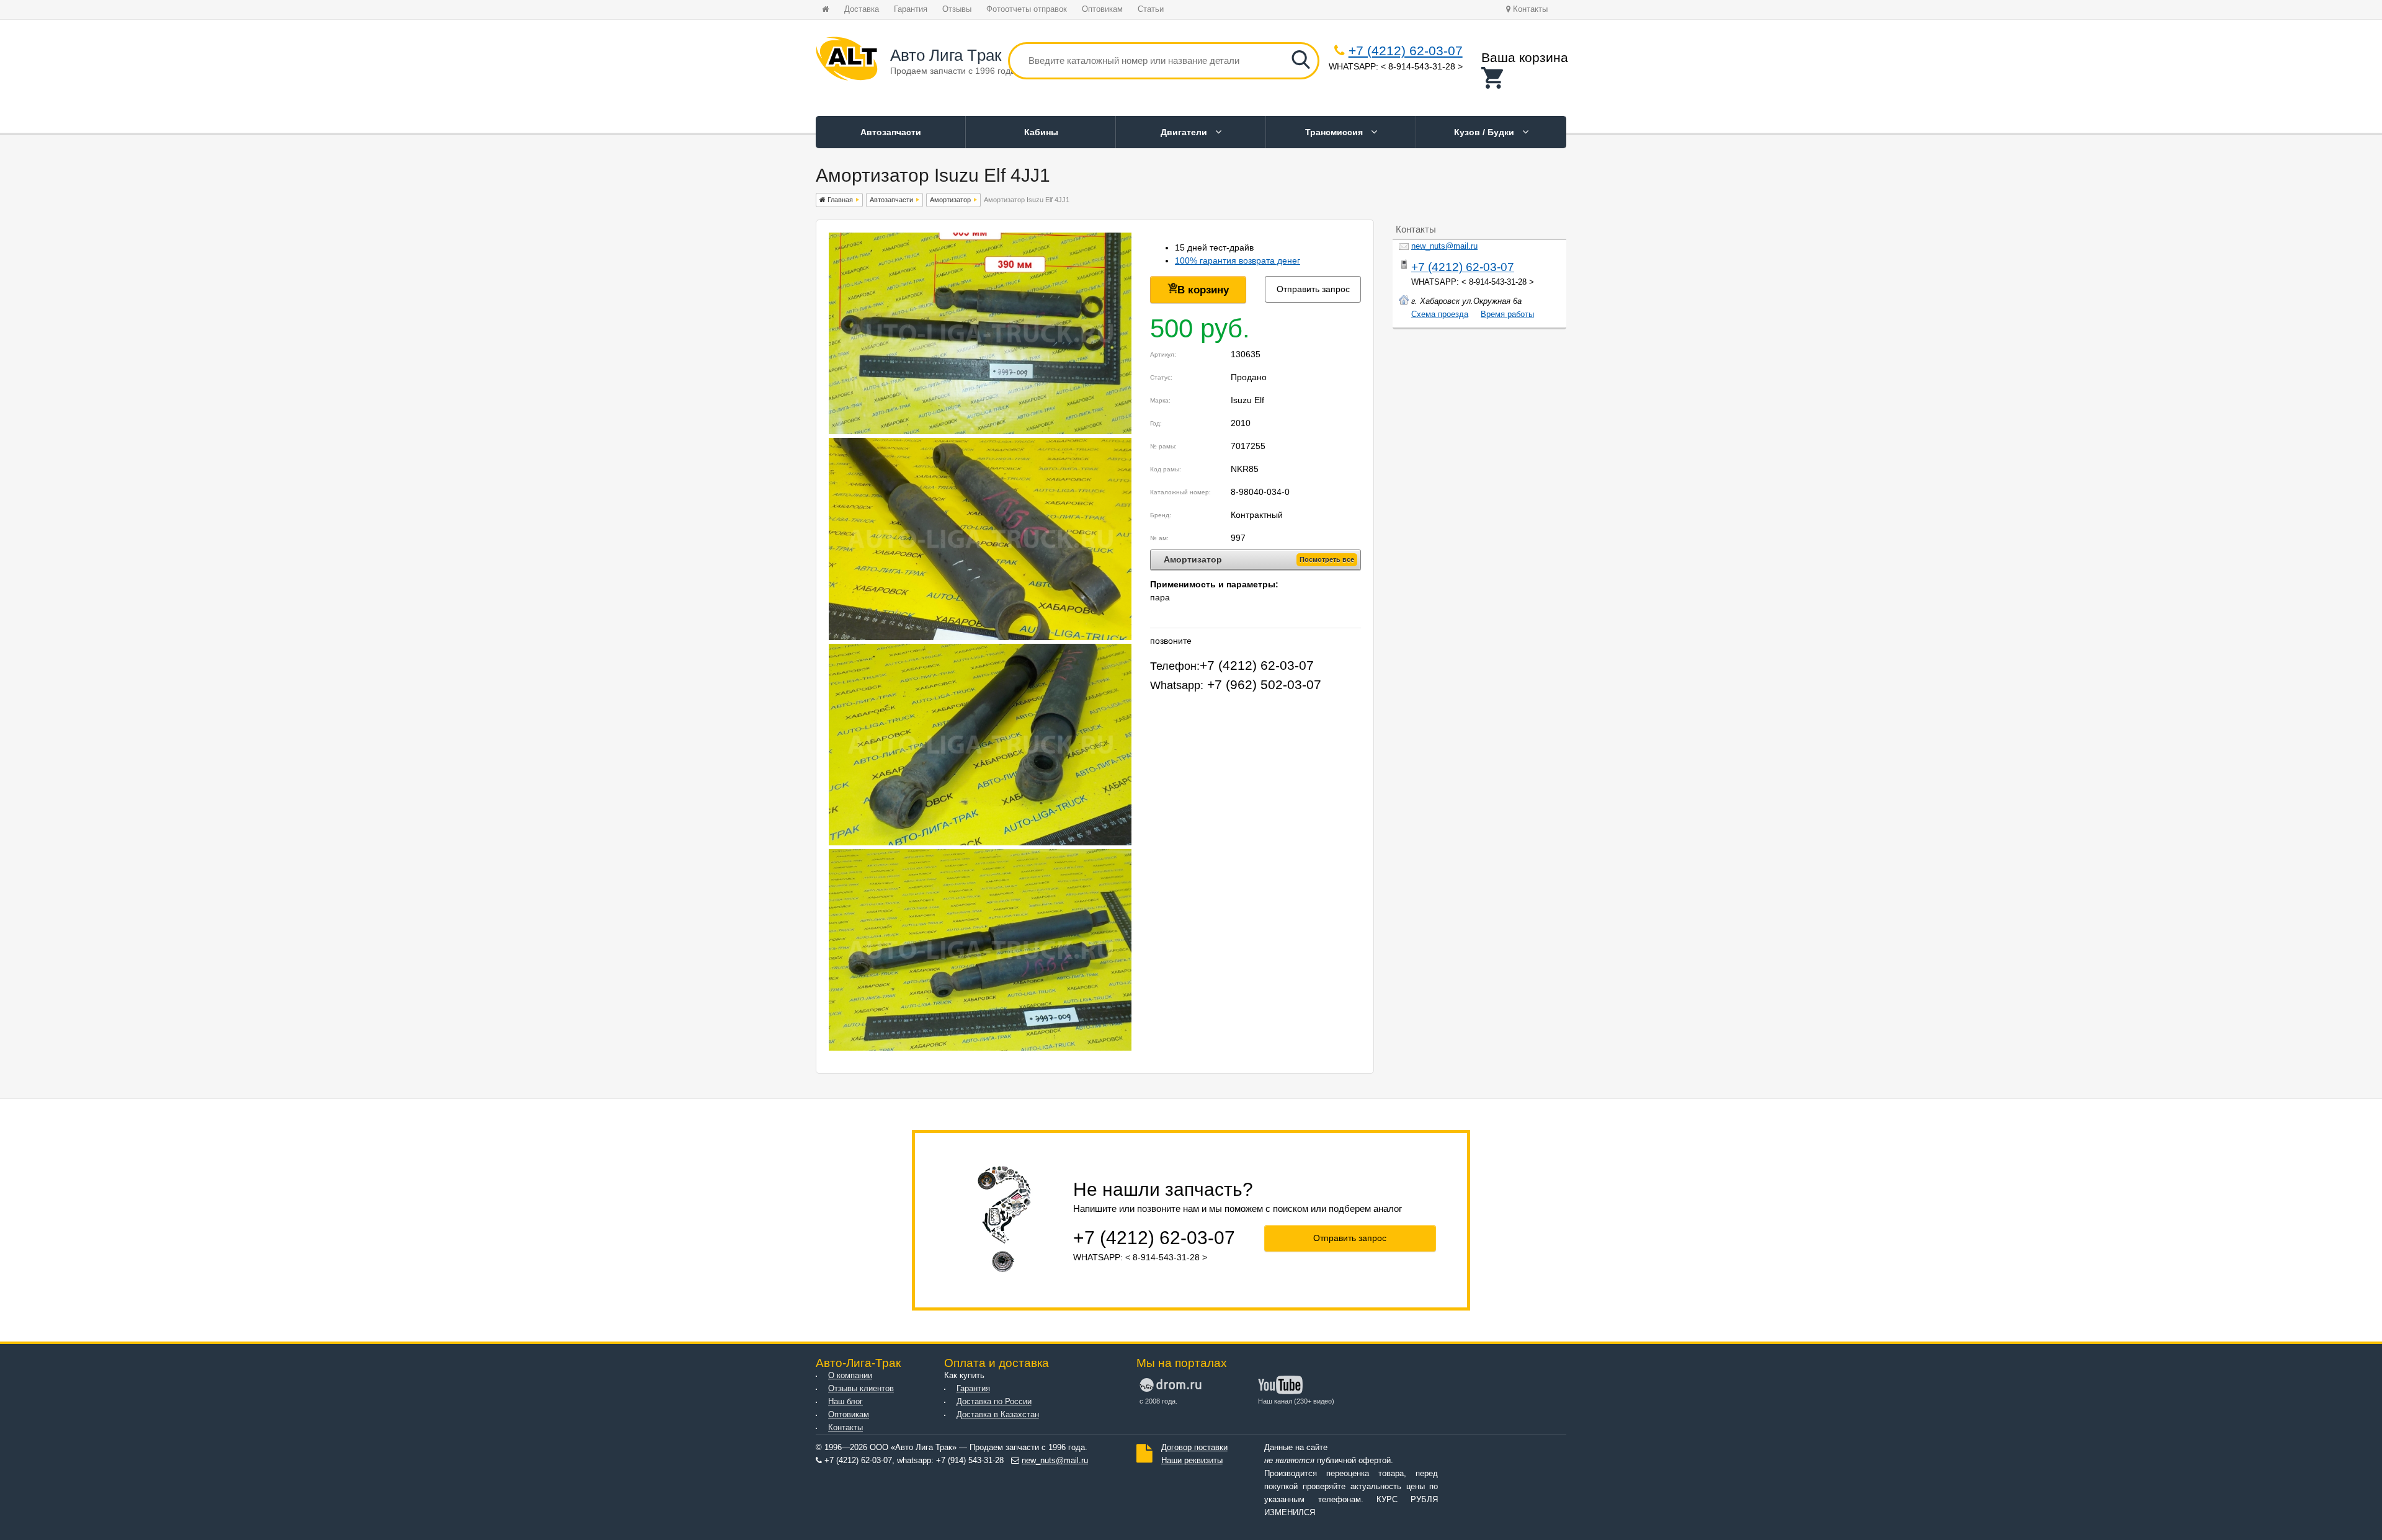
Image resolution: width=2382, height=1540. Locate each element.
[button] (1525, 78)
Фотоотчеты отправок (1027, 9)
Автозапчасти (891, 132)
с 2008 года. (1158, 1401)
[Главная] (847, 61)
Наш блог (845, 1402)
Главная (839, 200)
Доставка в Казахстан (998, 1415)
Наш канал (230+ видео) (1296, 1401)
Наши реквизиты (1192, 1461)
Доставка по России (994, 1402)
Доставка (862, 9)
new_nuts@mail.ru (1444, 246)
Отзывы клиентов (861, 1389)
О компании (850, 1376)
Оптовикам (1102, 9)
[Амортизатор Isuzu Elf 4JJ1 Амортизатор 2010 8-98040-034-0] (980, 431)
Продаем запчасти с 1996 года (953, 71)
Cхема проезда (1440, 314)
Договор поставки (1194, 1448)
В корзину (1203, 290)
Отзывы (957, 9)
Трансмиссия (1335, 132)
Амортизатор (950, 200)
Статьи (1151, 9)
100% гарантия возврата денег (1238, 260)
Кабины (1041, 132)
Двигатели (1185, 132)
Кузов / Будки (1485, 132)
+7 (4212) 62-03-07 (1406, 51)
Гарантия (911, 9)
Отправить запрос (1313, 289)
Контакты (1529, 9)
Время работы (1507, 314)
